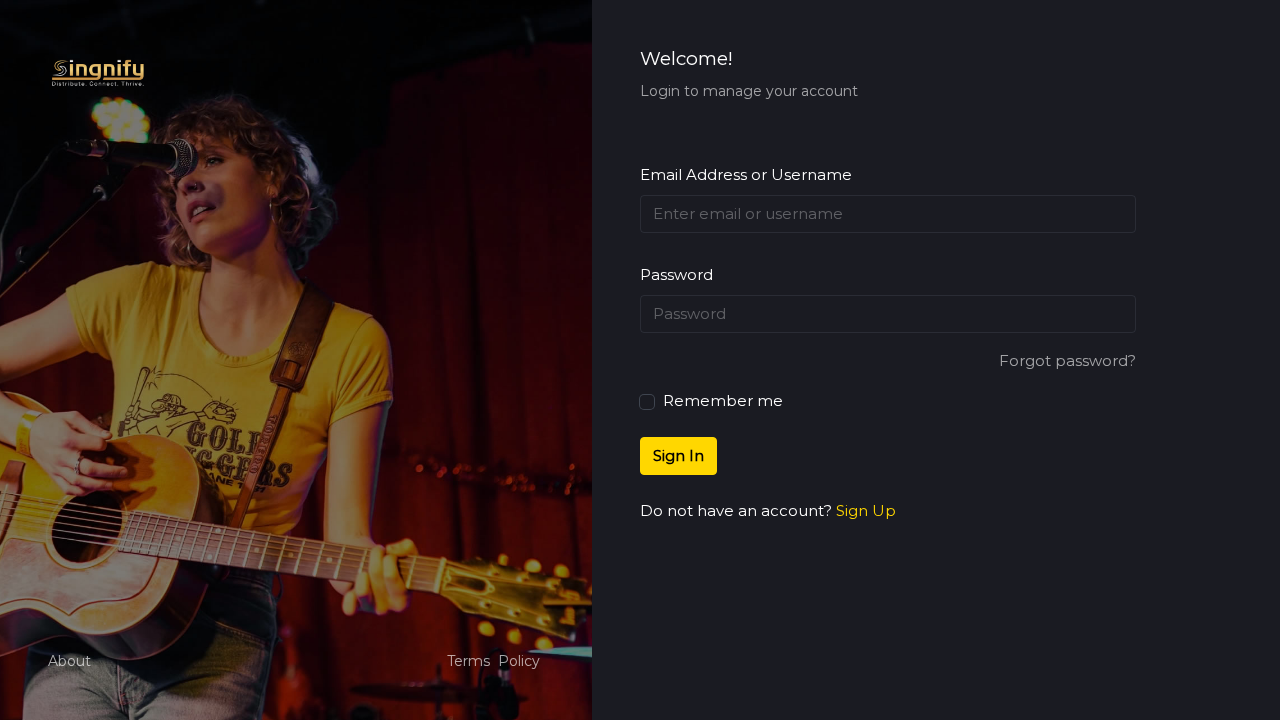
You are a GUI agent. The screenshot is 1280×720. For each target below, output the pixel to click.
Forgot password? (1067, 360)
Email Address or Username (746, 174)
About (69, 661)
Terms (468, 661)
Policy (519, 661)
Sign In (678, 455)
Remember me (721, 400)
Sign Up (866, 510)
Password (676, 274)
